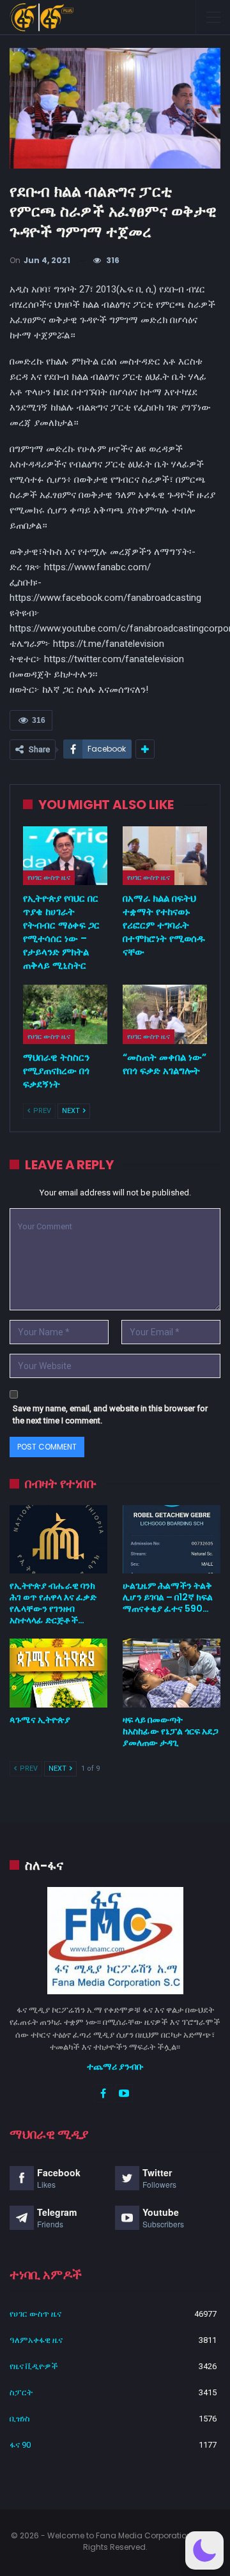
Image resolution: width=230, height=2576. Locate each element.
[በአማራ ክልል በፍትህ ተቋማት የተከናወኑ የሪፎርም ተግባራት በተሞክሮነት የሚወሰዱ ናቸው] (165, 856)
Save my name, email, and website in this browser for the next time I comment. (110, 1415)
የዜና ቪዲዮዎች (34, 2366)
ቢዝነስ (20, 2419)
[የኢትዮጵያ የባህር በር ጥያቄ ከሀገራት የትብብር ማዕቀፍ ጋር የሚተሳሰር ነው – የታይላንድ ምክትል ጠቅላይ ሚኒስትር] (65, 856)
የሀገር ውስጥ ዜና (49, 877)
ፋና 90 (20, 2445)
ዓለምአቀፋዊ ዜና (36, 2340)
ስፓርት (21, 2392)
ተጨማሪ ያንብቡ (115, 2066)
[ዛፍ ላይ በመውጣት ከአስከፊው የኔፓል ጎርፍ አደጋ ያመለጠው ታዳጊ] (172, 1673)
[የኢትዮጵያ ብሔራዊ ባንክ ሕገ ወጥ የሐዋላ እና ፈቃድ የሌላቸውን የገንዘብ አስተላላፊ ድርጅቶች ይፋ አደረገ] (58, 1539)
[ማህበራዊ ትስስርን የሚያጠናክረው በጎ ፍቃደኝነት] (65, 1014)
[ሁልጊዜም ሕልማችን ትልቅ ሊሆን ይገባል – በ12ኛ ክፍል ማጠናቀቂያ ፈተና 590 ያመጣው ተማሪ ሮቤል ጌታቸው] (172, 1539)
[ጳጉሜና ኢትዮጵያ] (58, 1673)
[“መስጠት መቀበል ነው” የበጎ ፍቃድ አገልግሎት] (165, 1014)
